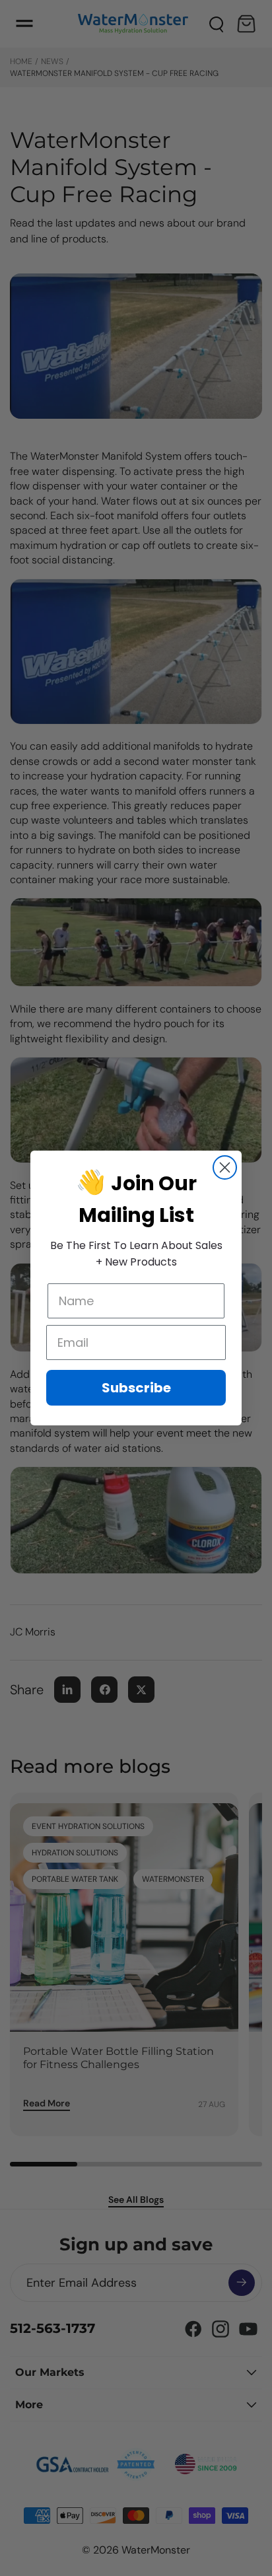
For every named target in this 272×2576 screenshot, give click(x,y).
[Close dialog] (225, 1167)
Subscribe (136, 1388)
